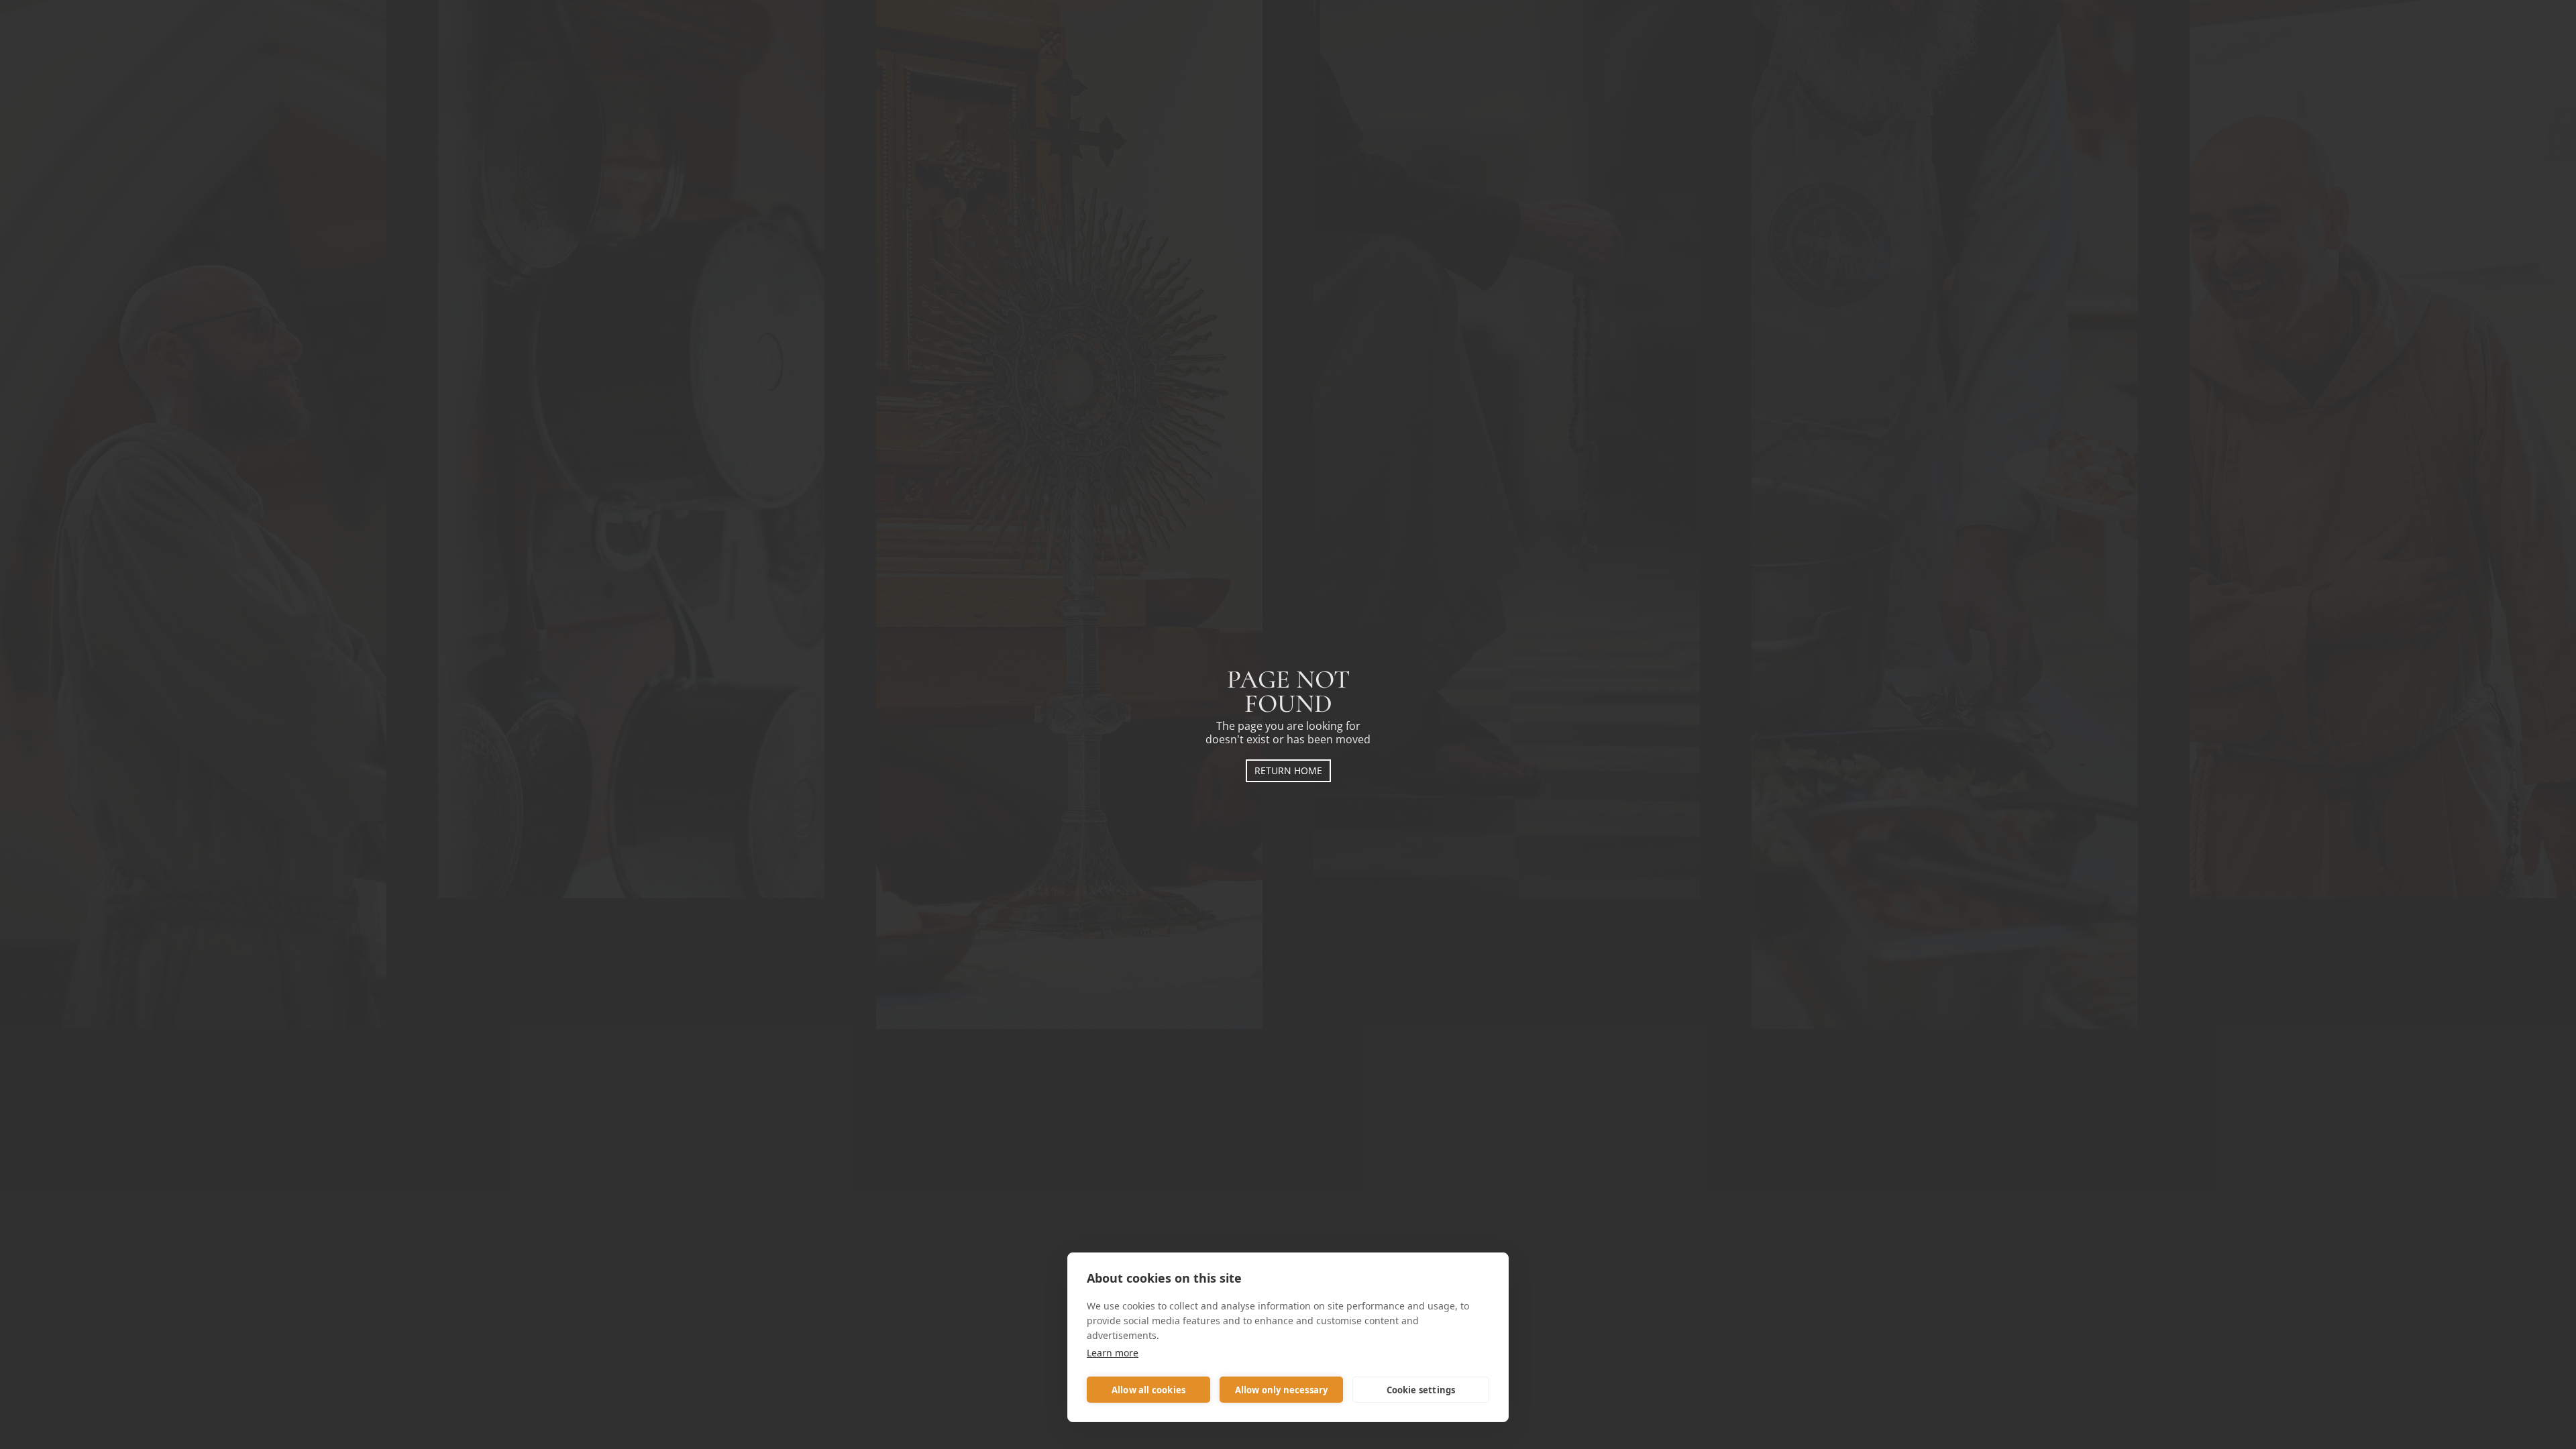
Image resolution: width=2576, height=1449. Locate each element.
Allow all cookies (1148, 1390)
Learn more (1113, 1353)
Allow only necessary (1282, 1390)
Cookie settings (1421, 1390)
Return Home (1288, 770)
